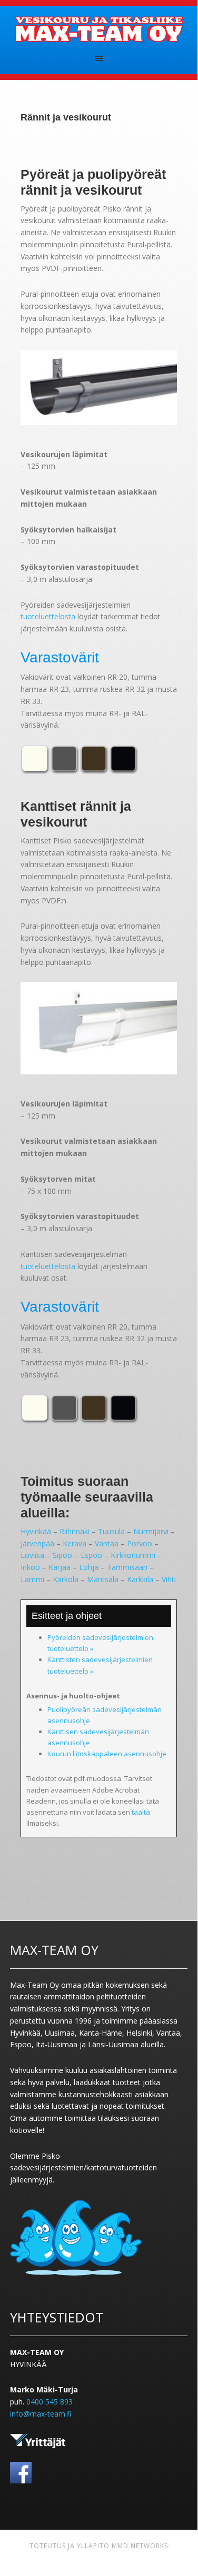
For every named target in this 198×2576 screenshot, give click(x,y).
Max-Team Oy (99, 29)
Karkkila (140, 1579)
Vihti (169, 1579)
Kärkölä (66, 1579)
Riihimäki (75, 1531)
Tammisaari (127, 1567)
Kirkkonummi (133, 1555)
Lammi (32, 1579)
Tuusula (111, 1531)
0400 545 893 (49, 2402)
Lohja (89, 1567)
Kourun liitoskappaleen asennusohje (107, 1754)
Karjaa (60, 1567)
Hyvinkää (36, 1531)
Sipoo (62, 1555)
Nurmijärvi (151, 1531)
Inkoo (30, 1567)
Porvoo (140, 1543)
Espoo (91, 1555)
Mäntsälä (103, 1579)
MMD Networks (140, 2546)
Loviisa (32, 1555)
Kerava (75, 1543)
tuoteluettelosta (48, 616)
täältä (141, 1812)
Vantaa (107, 1543)
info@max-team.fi (41, 2414)
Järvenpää (37, 1543)
